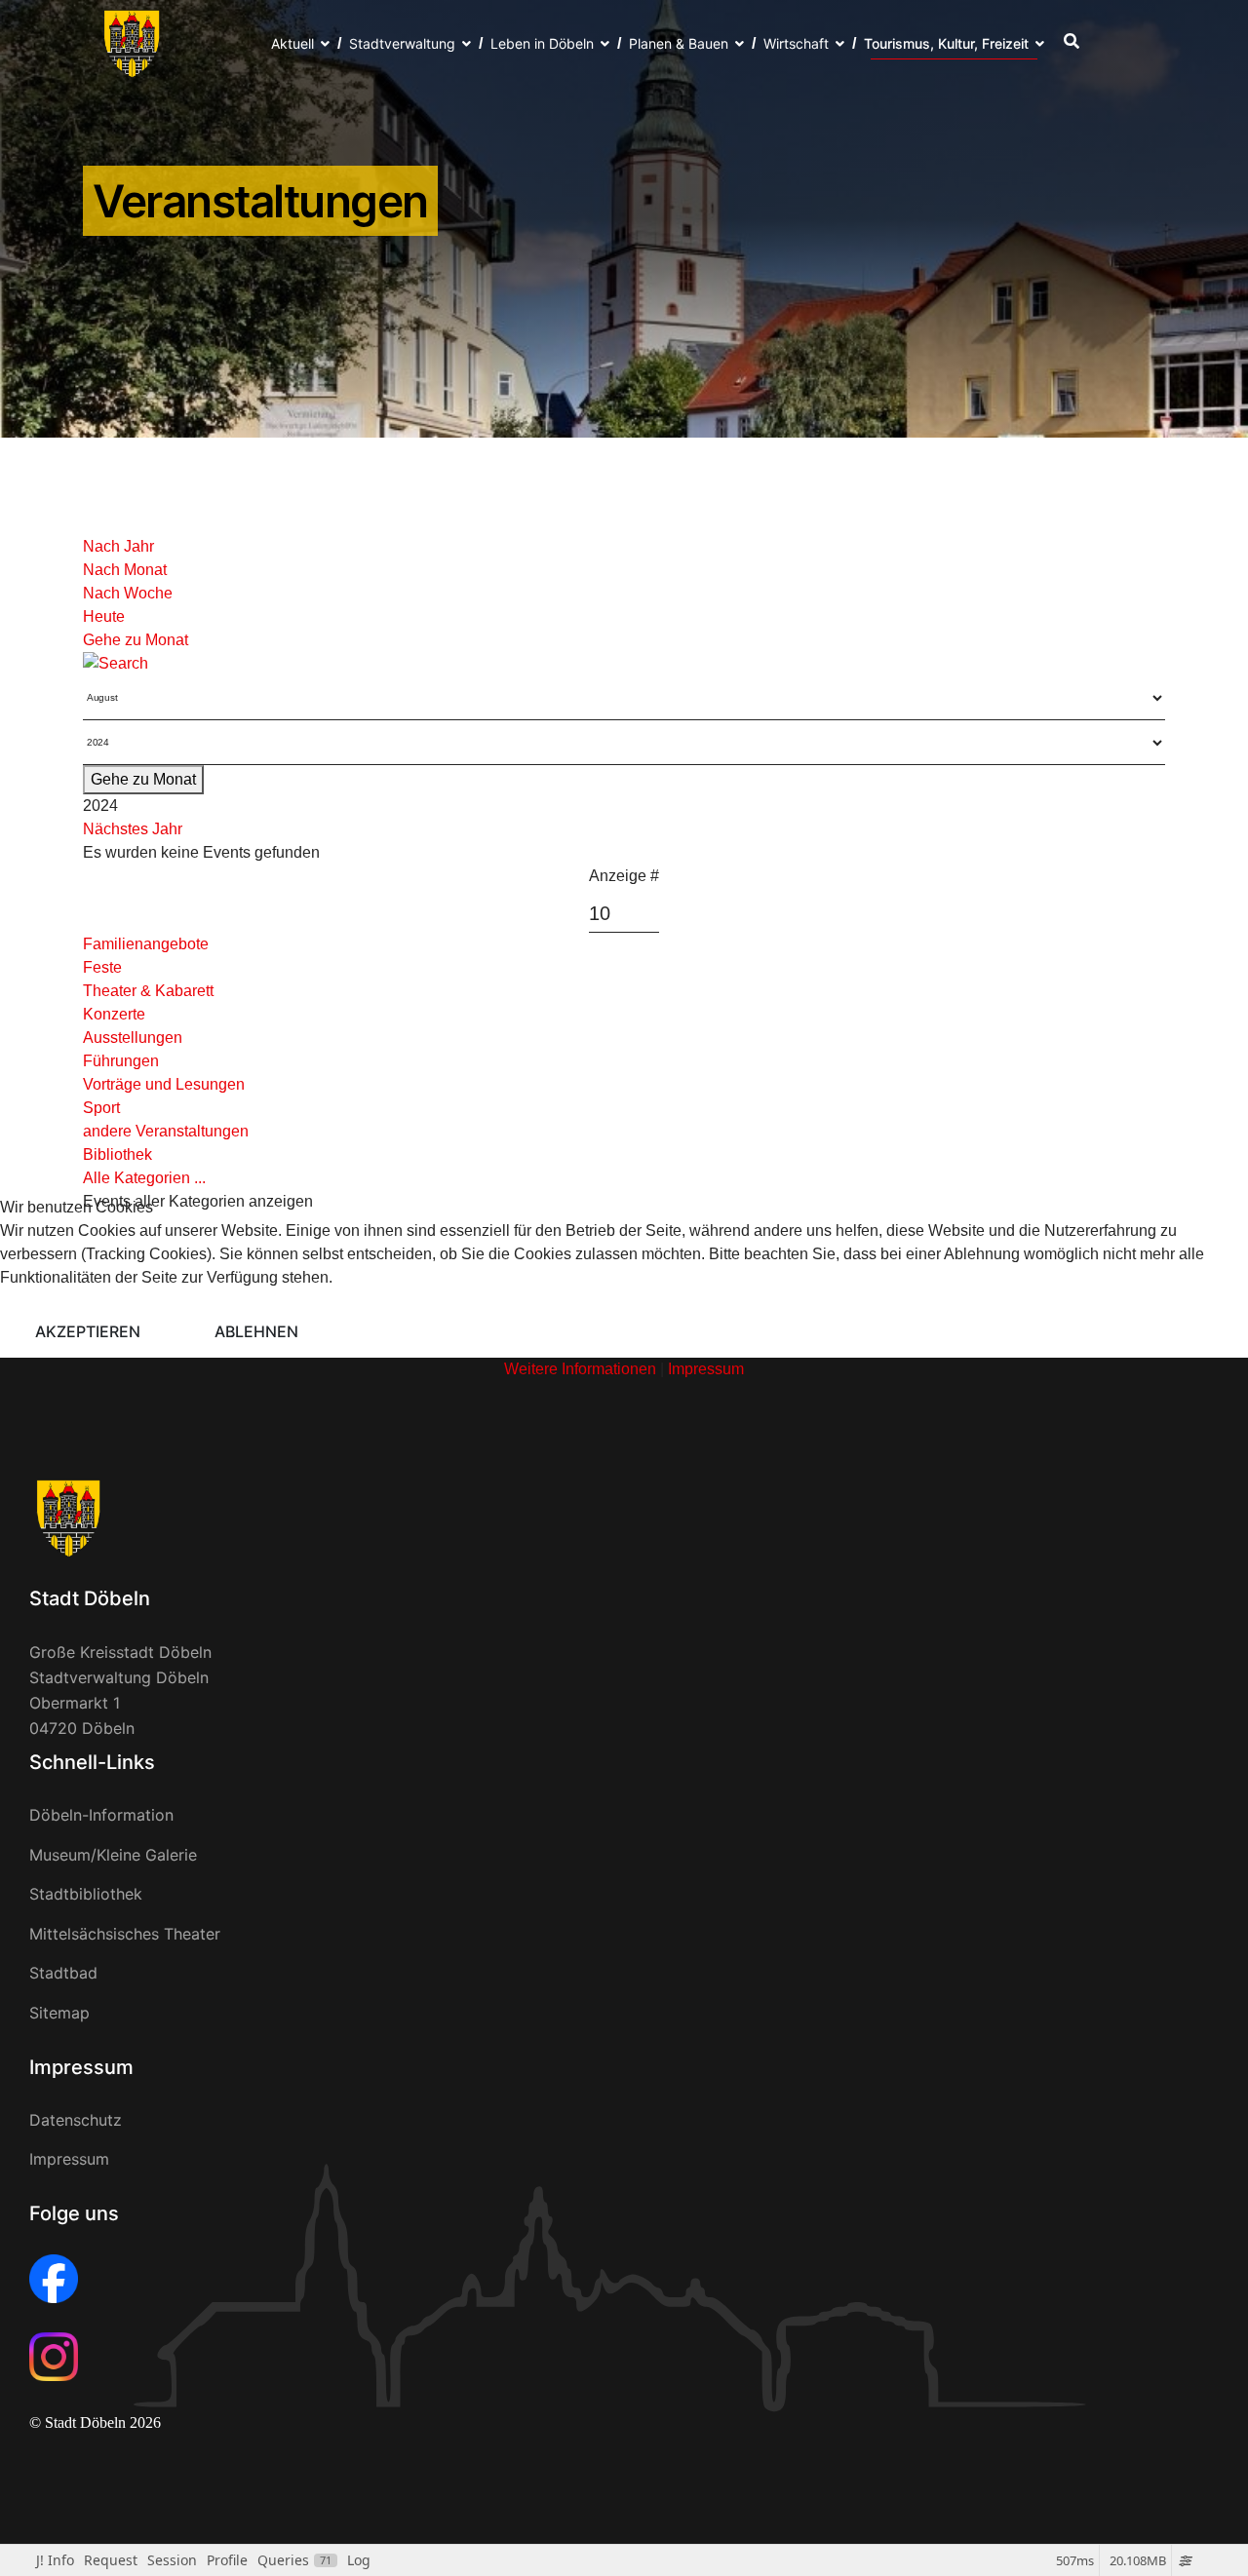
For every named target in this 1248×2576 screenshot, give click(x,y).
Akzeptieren (88, 1331)
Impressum (706, 1369)
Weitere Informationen (580, 1369)
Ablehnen (256, 1331)
